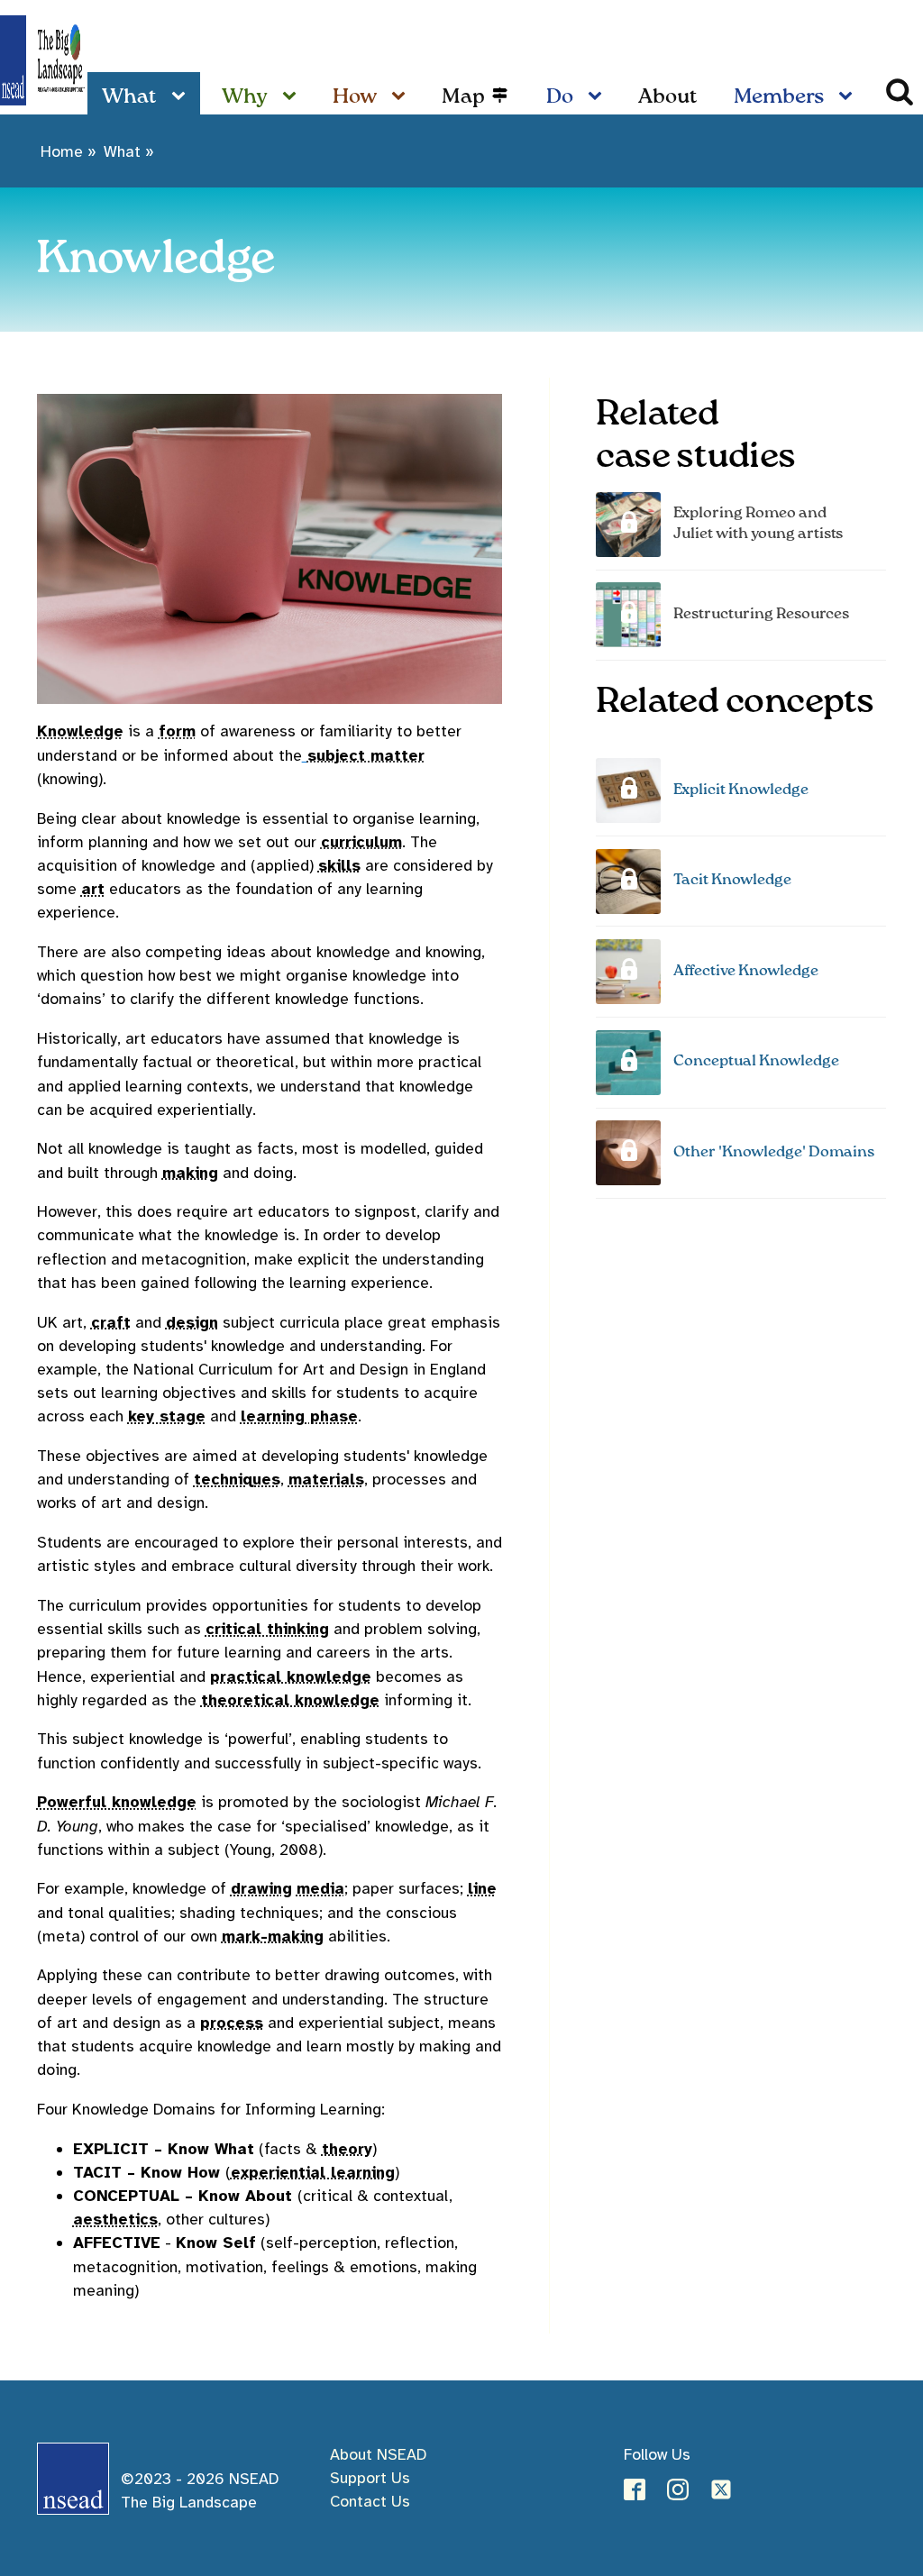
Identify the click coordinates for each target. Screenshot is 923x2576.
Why (245, 97)
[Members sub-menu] (849, 97)
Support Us (370, 2478)
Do (560, 97)
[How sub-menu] (402, 97)
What (129, 97)
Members (779, 97)
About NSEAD (378, 2454)
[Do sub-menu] (599, 97)
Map (463, 97)
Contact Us (370, 2501)
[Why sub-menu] (293, 97)
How (355, 97)
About (668, 97)
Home (62, 151)
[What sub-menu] (182, 97)
